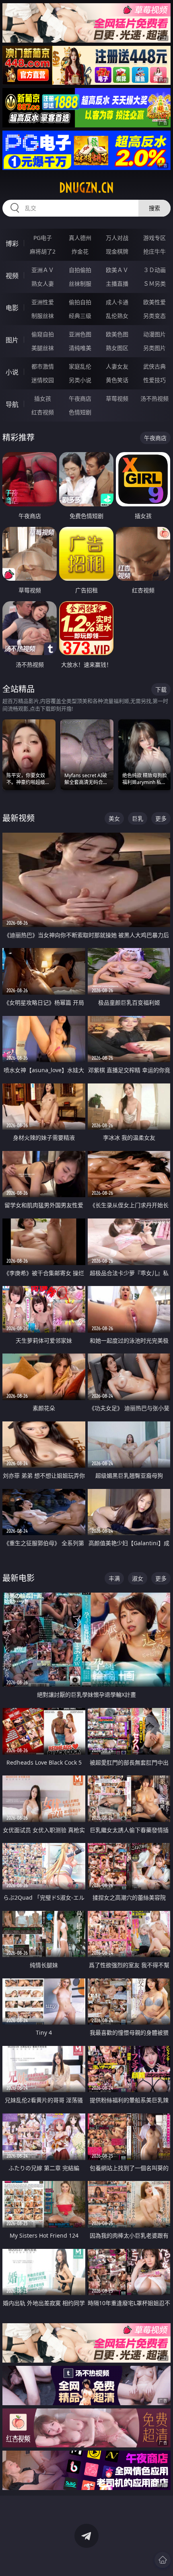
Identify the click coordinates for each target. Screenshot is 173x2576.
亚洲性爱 (43, 302)
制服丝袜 (43, 316)
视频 (12, 276)
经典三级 (80, 316)
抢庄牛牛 (154, 251)
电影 (12, 308)
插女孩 (43, 398)
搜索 (154, 208)
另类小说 (80, 380)
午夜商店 (80, 398)
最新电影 (19, 1578)
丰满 (114, 1578)
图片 (12, 340)
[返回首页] (163, 2560)
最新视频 (19, 818)
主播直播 (117, 284)
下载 (161, 689)
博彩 (12, 244)
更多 (161, 818)
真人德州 (80, 238)
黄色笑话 (117, 380)
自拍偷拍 (80, 270)
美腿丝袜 (43, 348)
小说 (12, 372)
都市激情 (43, 366)
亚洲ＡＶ (43, 270)
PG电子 (43, 238)
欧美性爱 (154, 302)
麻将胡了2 (43, 251)
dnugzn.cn (86, 188)
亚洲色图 (80, 334)
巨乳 (138, 818)
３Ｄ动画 (154, 270)
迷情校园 (43, 380)
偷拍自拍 (80, 302)
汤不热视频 (154, 398)
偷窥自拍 (43, 334)
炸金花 (80, 251)
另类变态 (154, 316)
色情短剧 (80, 412)
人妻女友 (117, 366)
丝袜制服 (80, 284)
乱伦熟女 (117, 316)
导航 (12, 404)
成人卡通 (117, 302)
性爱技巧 (154, 380)
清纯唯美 (80, 348)
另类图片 (154, 348)
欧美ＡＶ (117, 270)
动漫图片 (154, 334)
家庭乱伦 (80, 366)
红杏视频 (43, 412)
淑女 (138, 1578)
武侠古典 (154, 366)
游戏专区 (154, 238)
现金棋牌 (117, 251)
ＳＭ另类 (154, 284)
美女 (114, 818)
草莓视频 (117, 398)
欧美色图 (117, 334)
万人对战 (117, 238)
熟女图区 (117, 348)
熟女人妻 (43, 284)
